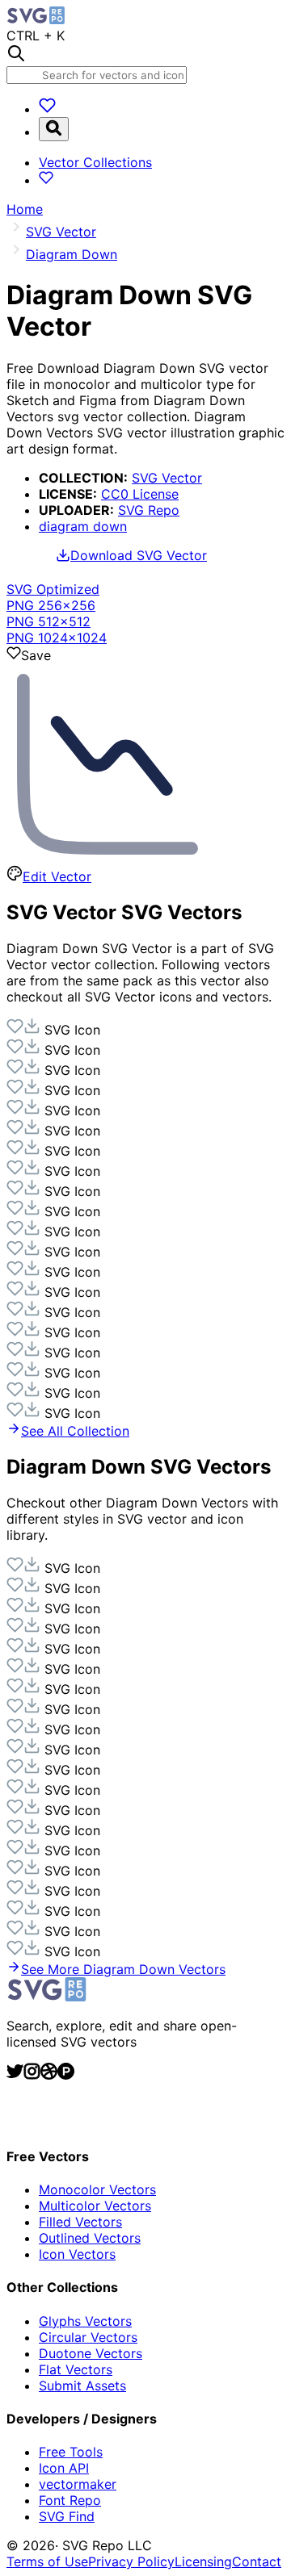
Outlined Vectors (90, 2238)
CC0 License (140, 494)
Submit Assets (82, 2386)
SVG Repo (149, 510)
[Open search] (54, 129)
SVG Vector (167, 478)
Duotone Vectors (91, 2353)
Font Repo (70, 2500)
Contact (257, 2561)
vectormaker (78, 2484)
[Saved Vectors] (47, 109)
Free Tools (71, 2452)
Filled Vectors (80, 2222)
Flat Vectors (76, 2369)
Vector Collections (95, 162)
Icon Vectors (77, 2254)
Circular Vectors (88, 2337)
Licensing (203, 2561)
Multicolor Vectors (95, 2206)
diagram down (83, 526)
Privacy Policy (131, 2561)
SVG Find (67, 2516)
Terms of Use (47, 2561)
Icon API (64, 2468)
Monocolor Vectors (97, 2189)
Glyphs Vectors (85, 2321)
